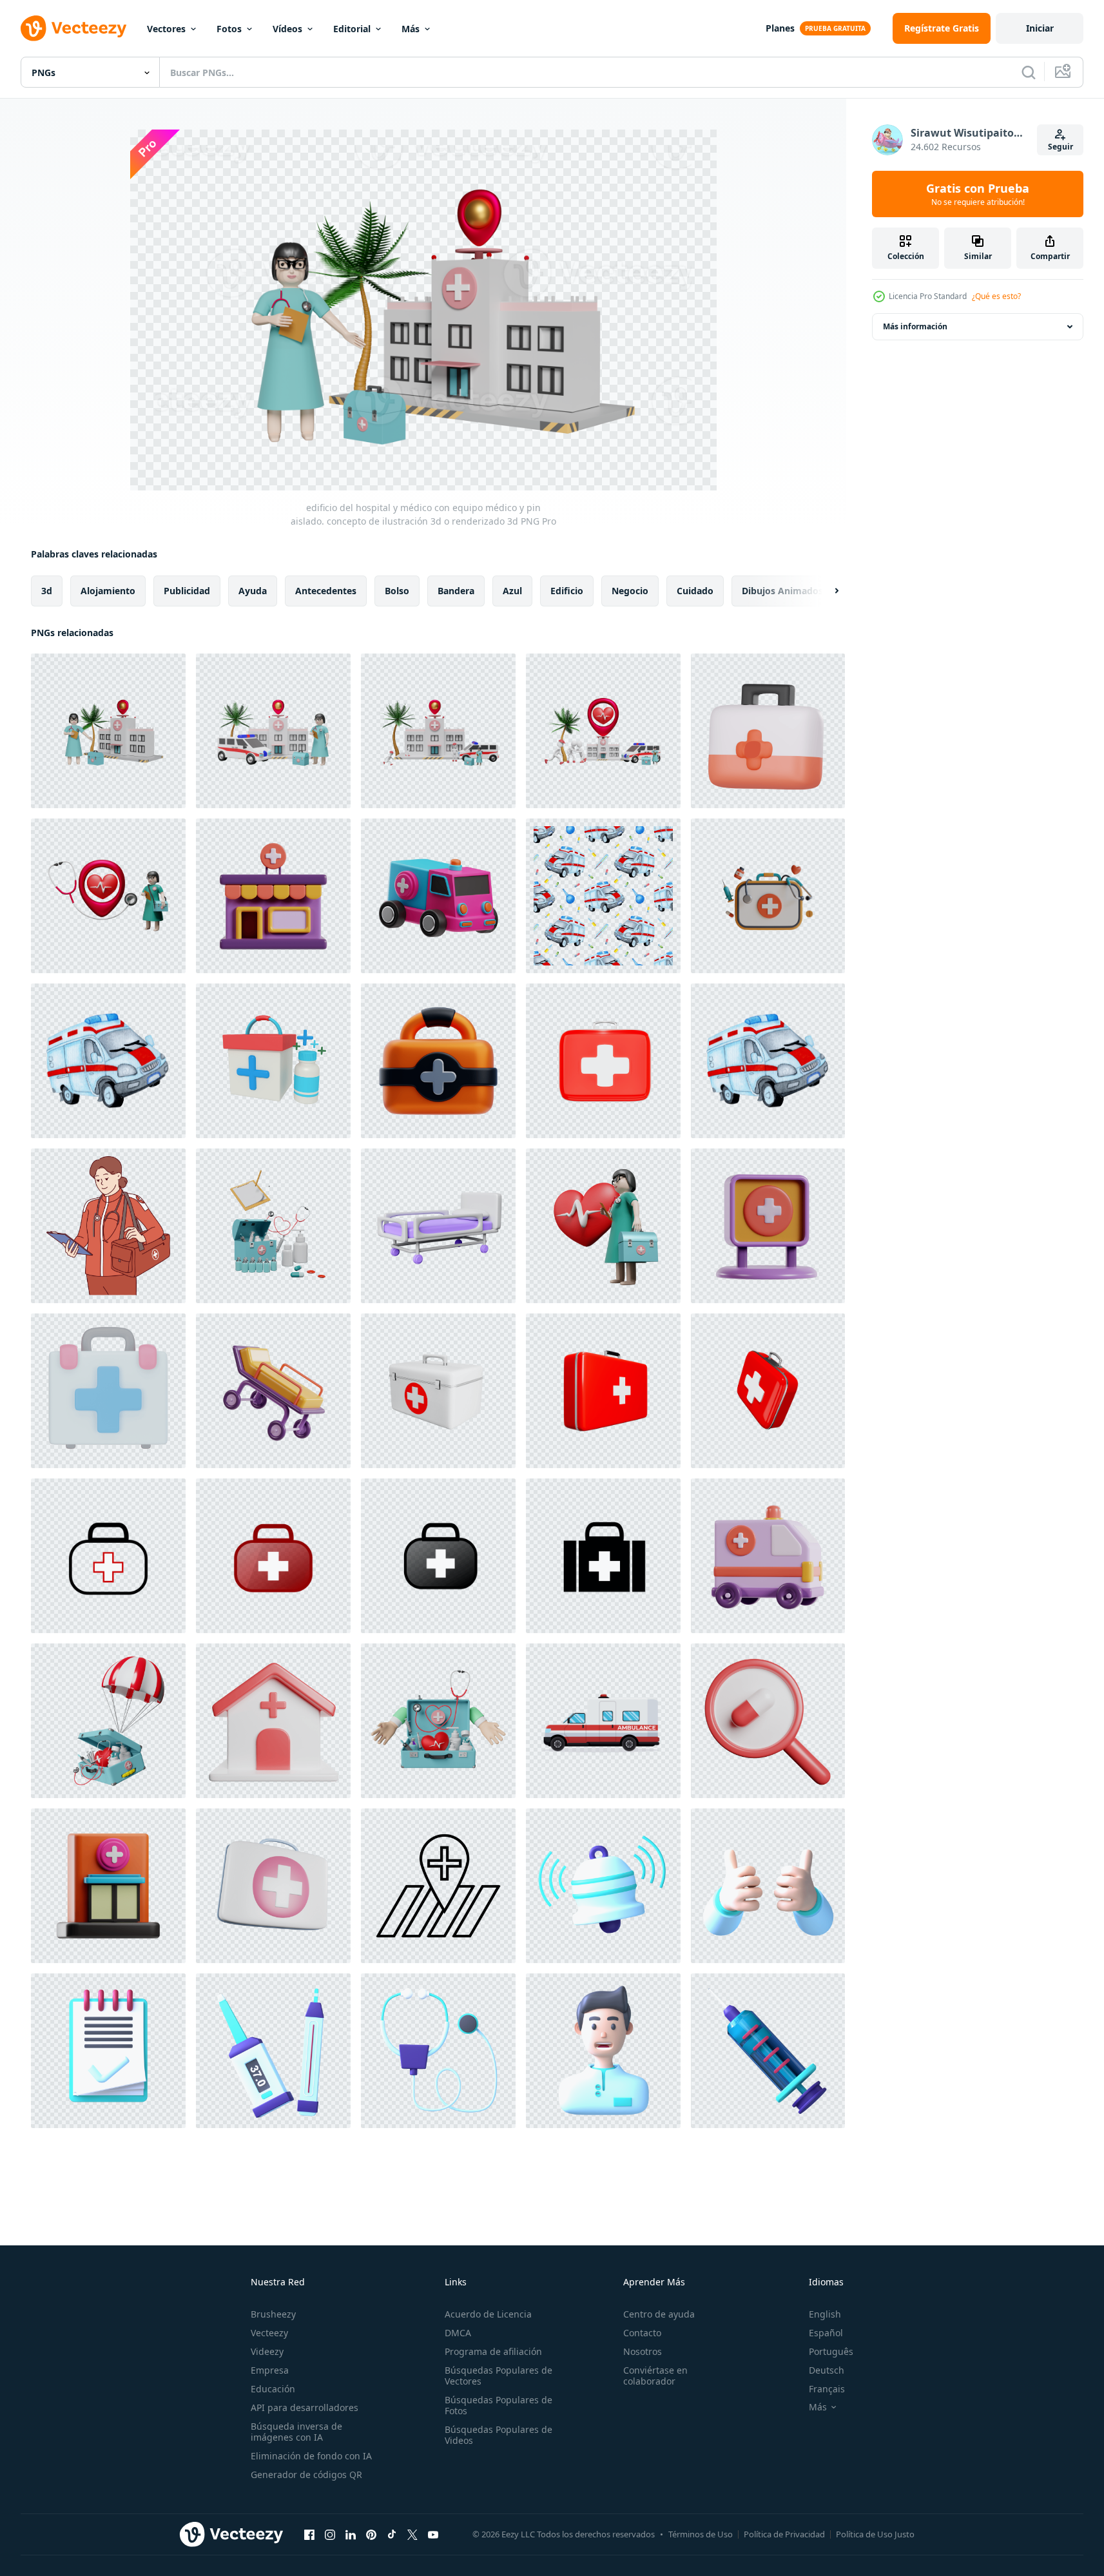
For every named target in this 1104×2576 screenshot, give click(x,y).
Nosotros (643, 2351)
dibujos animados (782, 591)
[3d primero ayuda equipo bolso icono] (273, 1886)
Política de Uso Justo (875, 2534)
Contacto (642, 2333)
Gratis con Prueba (978, 194)
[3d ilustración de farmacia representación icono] (273, 896)
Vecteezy (269, 2333)
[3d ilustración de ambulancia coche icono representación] (768, 1556)
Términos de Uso (701, 2534)
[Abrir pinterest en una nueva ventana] (371, 2534)
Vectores (166, 29)
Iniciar (1040, 28)
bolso (397, 591)
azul (512, 591)
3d (47, 591)
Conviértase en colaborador (655, 2376)
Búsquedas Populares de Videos (499, 2435)
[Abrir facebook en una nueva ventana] (309, 2534)
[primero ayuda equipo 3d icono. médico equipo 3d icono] (438, 1061)
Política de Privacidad (784, 2534)
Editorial (352, 29)
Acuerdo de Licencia (488, 2314)
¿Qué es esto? (996, 296)
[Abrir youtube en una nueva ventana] (433, 2534)
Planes (780, 28)
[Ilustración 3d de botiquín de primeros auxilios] (273, 1061)
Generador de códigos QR (306, 2474)
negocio (630, 591)
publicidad (187, 591)
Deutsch (827, 2370)
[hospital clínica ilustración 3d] (108, 1886)
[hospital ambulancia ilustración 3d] (438, 896)
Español (826, 2333)
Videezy (267, 2351)
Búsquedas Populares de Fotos (499, 2405)
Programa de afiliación (493, 2351)
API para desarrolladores (305, 2407)
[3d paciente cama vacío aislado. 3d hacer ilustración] (438, 1226)
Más (411, 29)
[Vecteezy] (73, 28)
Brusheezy (273, 2314)
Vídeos (287, 29)
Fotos (229, 29)
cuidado (695, 591)
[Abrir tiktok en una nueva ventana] (392, 2534)
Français (827, 2389)
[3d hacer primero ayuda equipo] (768, 731)
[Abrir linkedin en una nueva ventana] (351, 2534)
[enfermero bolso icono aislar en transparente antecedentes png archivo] (108, 1556)
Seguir (1060, 147)
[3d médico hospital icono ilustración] (603, 1886)
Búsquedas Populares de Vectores (499, 2376)
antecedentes (326, 591)
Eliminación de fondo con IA (311, 2456)
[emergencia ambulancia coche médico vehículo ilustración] (603, 1721)
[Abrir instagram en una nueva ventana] (330, 2534)
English (825, 2314)
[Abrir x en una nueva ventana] (412, 2534)
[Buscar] (1029, 72)
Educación (273, 2389)
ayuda (253, 591)
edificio (567, 591)
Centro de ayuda (659, 2314)
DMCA (458, 2333)
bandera (456, 591)
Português (831, 2351)
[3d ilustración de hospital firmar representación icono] (768, 1226)
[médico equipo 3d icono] (108, 1391)
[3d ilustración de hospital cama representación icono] (273, 1391)
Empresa (270, 2370)
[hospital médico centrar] (273, 1721)
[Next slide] (826, 591)
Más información (915, 326)
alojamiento (108, 591)
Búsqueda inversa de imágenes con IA (296, 2432)
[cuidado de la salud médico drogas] (768, 1721)
